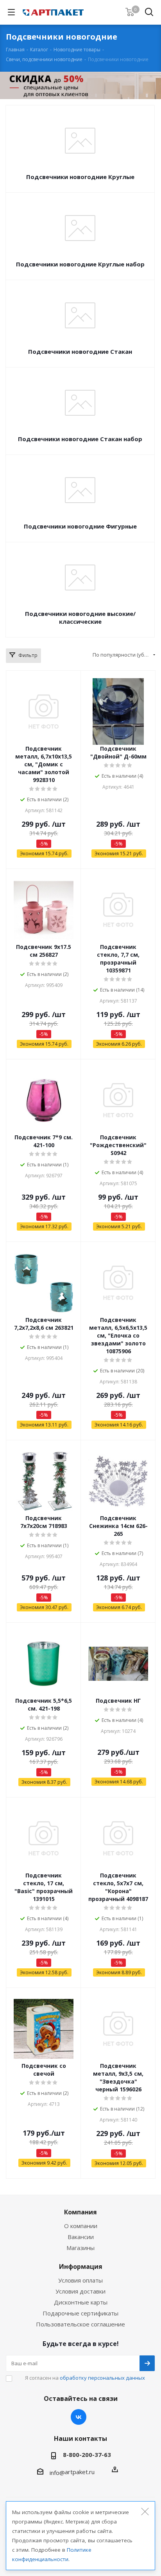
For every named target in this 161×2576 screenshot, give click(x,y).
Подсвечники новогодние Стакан (80, 351)
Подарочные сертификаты (80, 2313)
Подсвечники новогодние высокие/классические (80, 617)
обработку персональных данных (102, 2378)
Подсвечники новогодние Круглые (80, 177)
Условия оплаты (80, 2280)
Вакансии (81, 2237)
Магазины (80, 2248)
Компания (80, 2212)
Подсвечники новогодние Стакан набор (80, 439)
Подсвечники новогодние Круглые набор (80, 264)
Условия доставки (80, 2291)
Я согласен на (85, 2378)
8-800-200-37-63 (87, 2455)
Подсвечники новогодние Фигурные (80, 526)
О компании (81, 2226)
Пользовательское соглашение (80, 2324)
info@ (57, 2473)
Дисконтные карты (81, 2302)
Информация (81, 2266)
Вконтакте (79, 2417)
